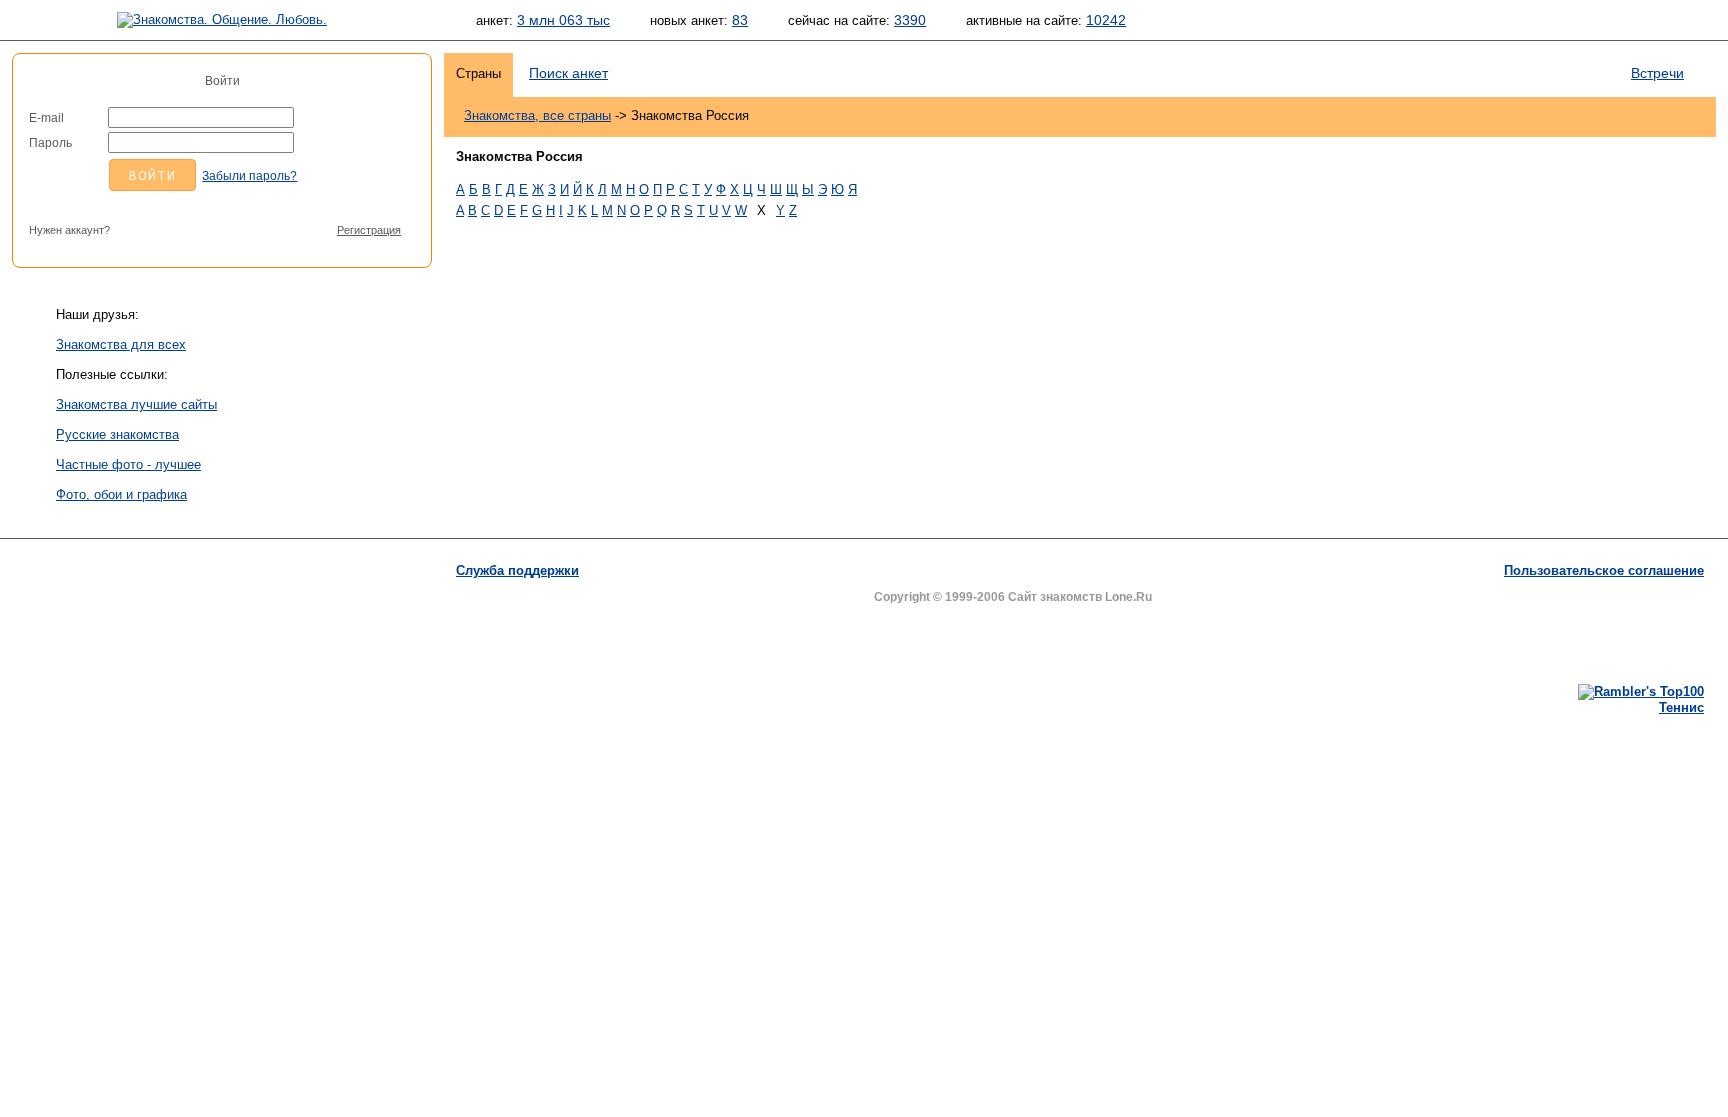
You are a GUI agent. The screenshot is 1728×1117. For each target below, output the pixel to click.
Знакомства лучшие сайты (136, 404)
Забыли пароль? (249, 176)
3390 (910, 20)
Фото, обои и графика (121, 494)
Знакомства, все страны (537, 115)
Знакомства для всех (121, 344)
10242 (1106, 20)
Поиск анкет (568, 73)
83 (740, 20)
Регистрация (369, 230)
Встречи (1657, 73)
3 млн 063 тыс (563, 20)
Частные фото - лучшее (128, 464)
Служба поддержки (517, 570)
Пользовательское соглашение (1604, 570)
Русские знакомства (117, 434)
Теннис (1681, 707)
